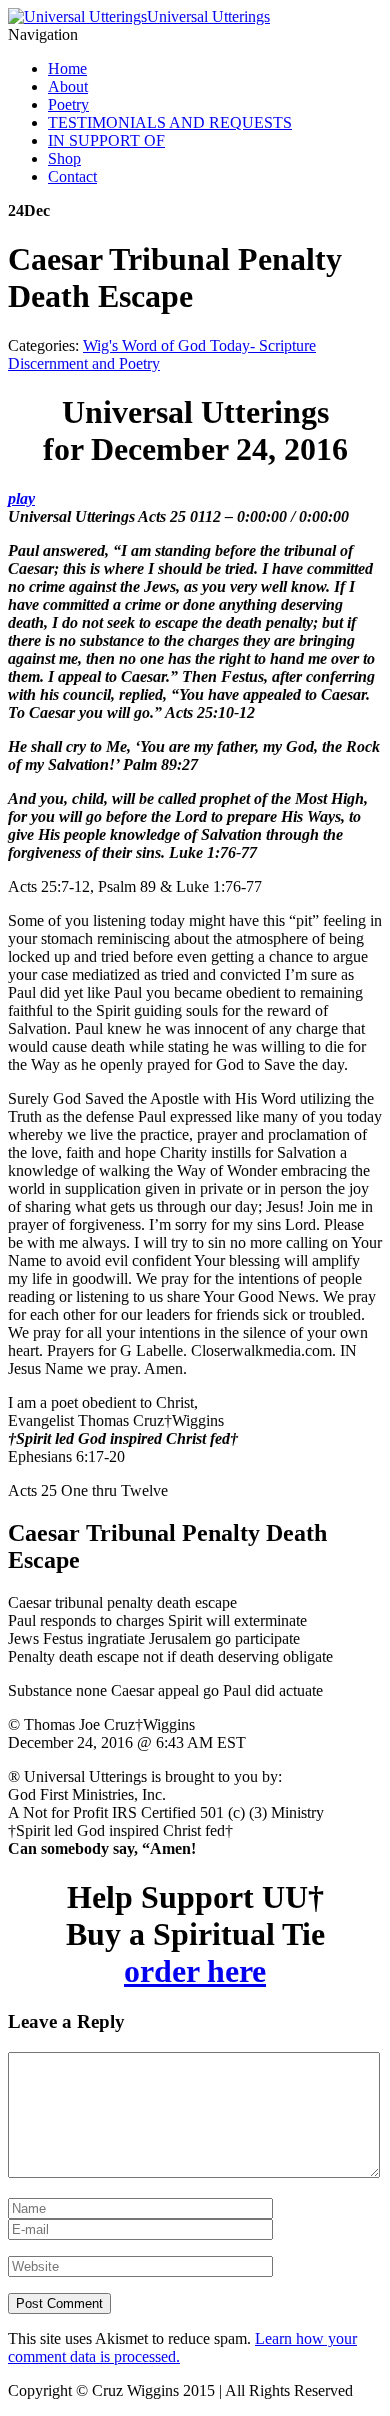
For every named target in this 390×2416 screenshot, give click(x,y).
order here (195, 1971)
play (21, 498)
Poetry (68, 104)
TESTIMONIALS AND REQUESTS (170, 122)
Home (67, 68)
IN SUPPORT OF (106, 140)
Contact (72, 176)
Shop (64, 158)
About (68, 86)
